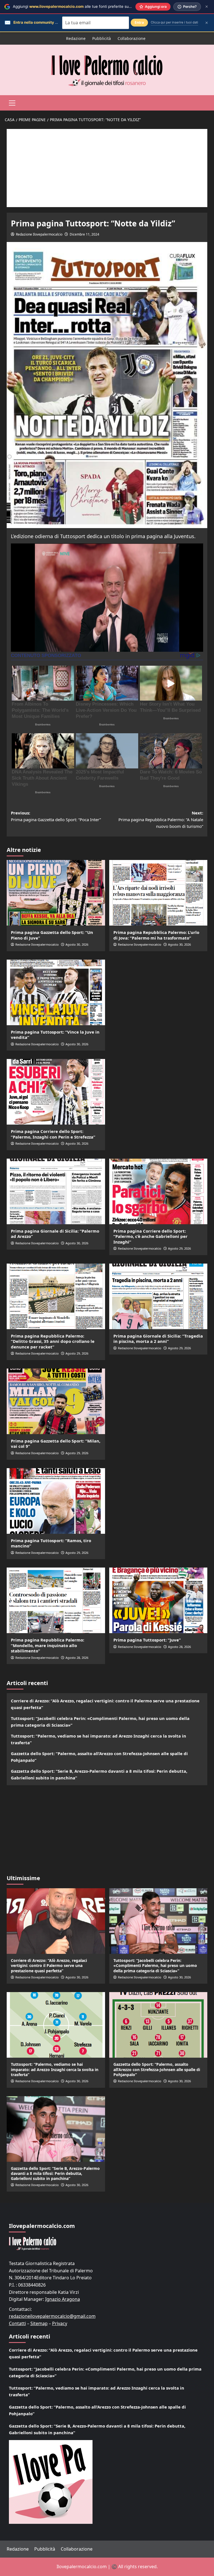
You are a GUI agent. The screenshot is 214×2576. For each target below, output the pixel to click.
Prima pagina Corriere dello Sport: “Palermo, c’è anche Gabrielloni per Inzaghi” (150, 1236)
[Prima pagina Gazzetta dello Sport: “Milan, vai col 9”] (56, 1401)
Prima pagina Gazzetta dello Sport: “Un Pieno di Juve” (52, 935)
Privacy (60, 2323)
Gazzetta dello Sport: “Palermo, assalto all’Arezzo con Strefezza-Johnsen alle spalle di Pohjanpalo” (99, 1757)
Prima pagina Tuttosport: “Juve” (147, 1640)
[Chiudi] (207, 7)
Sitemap (39, 2323)
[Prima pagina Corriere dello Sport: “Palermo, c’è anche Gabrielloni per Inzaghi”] (158, 1191)
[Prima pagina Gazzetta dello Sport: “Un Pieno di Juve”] (56, 893)
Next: (161, 819)
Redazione (76, 38)
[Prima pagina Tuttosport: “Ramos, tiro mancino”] (56, 1501)
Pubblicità (102, 38)
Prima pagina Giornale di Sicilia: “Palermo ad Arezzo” (55, 1234)
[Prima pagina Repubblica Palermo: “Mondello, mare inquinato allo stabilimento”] (56, 1600)
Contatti (17, 2323)
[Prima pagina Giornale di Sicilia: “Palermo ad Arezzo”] (56, 1191)
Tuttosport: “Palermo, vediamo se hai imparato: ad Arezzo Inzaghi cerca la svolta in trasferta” (99, 1739)
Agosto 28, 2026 (77, 1658)
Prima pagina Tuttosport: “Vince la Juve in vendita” (55, 1035)
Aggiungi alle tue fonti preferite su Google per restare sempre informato (104, 6)
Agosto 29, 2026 (179, 1248)
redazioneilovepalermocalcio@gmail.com (52, 2316)
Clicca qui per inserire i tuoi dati (174, 22)
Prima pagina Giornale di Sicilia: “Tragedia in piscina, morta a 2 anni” (158, 1339)
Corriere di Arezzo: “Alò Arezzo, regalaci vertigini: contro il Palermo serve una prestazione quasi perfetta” (105, 1704)
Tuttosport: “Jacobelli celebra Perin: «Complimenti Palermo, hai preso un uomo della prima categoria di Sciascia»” (100, 1722)
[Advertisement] (107, 168)
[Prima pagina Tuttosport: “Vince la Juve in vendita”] (56, 992)
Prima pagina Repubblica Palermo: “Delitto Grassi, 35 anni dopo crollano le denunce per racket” (53, 1341)
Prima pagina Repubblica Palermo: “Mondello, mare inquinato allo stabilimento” (48, 1645)
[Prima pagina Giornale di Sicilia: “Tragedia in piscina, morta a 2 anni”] (158, 1296)
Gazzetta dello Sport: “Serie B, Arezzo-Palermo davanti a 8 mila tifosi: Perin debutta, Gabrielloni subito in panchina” (99, 1774)
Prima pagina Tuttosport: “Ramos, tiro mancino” (51, 1543)
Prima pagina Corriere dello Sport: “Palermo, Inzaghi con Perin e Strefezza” (53, 1134)
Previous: (56, 816)
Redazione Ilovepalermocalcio (39, 234)
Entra (139, 22)
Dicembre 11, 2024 (84, 234)
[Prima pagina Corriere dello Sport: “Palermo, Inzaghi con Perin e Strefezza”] (56, 1092)
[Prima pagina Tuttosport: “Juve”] (158, 1600)
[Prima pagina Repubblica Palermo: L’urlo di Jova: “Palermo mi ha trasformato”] (158, 893)
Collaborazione (132, 38)
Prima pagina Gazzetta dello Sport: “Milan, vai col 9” (56, 1444)
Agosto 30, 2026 (77, 944)
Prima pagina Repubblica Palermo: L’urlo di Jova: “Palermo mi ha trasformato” (156, 935)
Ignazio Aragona (63, 2299)
